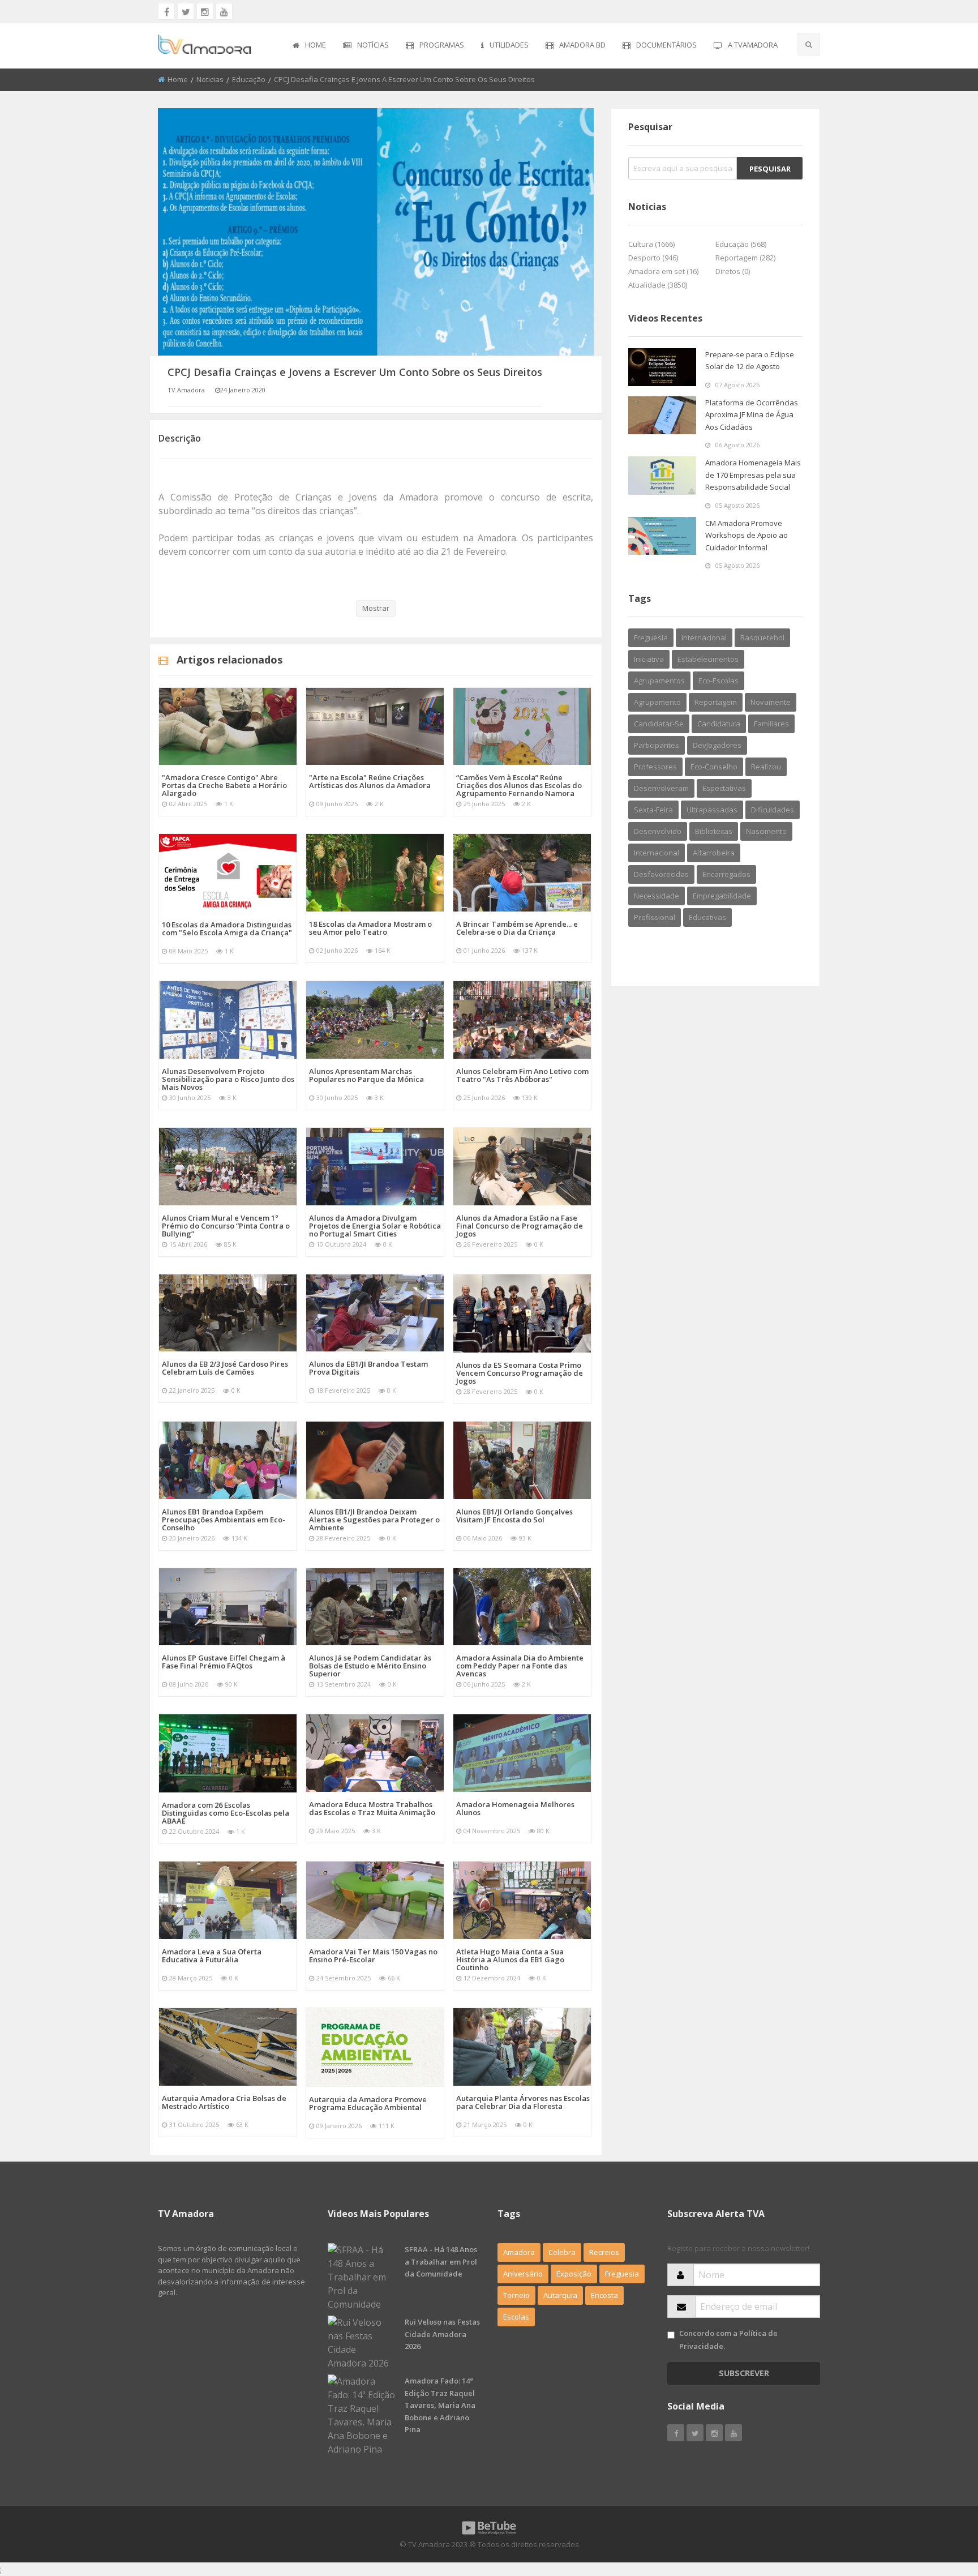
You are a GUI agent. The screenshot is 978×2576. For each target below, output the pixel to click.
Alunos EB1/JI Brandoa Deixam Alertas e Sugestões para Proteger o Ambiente (374, 1520)
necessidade (657, 896)
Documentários (666, 45)
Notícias (373, 45)
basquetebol (762, 637)
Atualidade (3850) (658, 285)
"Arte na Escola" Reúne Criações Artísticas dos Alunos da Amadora (370, 781)
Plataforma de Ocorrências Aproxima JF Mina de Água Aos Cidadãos (752, 415)
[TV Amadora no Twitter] (186, 11)
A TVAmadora (753, 45)
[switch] (671, 2335)
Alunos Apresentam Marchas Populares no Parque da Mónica (366, 1075)
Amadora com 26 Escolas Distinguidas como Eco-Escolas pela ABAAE (226, 1813)
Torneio (516, 2295)
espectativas (724, 788)
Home (316, 45)
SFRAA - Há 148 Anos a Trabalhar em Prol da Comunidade (441, 2262)
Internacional (657, 853)
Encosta (604, 2295)
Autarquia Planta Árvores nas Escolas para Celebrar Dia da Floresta (523, 2102)
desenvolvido (658, 831)
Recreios (604, 2252)
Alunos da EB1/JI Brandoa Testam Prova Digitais (368, 1368)
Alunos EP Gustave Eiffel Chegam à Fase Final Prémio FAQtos (224, 1662)
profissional (655, 917)
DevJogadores (717, 745)
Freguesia (622, 2274)
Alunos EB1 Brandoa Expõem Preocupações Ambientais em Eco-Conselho (224, 1520)
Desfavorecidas (661, 874)
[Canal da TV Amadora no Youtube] (224, 11)
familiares (771, 724)
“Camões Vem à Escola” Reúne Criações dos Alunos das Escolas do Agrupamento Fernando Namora (519, 785)
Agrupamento (657, 702)
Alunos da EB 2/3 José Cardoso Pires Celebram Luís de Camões (225, 1368)
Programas (442, 45)
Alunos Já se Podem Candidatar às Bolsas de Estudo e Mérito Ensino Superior (370, 1666)
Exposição (574, 2274)
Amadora (519, 2252)
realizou (766, 767)
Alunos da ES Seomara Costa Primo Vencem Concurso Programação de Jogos (520, 1373)
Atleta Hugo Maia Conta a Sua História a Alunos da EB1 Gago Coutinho (510, 1959)
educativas (707, 917)
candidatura (719, 724)
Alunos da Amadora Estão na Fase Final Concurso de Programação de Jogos (520, 1226)
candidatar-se (659, 724)
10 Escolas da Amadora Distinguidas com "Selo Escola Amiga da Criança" (227, 928)
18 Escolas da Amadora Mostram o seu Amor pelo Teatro (370, 928)
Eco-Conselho (714, 767)
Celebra (562, 2252)
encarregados (726, 874)
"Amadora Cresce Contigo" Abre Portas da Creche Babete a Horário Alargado (224, 785)
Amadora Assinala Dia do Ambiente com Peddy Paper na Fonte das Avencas (520, 1666)
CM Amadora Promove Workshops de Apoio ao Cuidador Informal (747, 535)
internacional (704, 637)
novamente (771, 702)
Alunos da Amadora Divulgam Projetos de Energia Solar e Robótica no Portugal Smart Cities (375, 1226)
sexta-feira (653, 810)
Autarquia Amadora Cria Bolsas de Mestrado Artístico (224, 2102)
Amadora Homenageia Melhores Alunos (515, 1808)
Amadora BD (582, 45)
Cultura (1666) (651, 244)
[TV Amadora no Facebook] (166, 11)
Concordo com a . (728, 2340)
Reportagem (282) (745, 258)
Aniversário (523, 2274)
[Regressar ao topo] (941, 2505)
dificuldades (773, 810)
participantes (657, 745)
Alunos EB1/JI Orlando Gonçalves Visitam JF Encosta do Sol (514, 1516)
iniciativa (649, 659)
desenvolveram (661, 788)
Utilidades (509, 45)
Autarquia (560, 2295)
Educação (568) (741, 244)
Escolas (516, 2317)
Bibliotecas (714, 831)
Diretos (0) (733, 271)
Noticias (210, 79)
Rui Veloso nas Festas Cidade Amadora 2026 (442, 2334)
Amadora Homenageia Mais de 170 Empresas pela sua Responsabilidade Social (753, 475)
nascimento (766, 831)
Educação (249, 79)
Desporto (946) (653, 258)
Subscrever (744, 2373)
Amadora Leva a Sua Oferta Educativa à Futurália (212, 1955)
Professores (655, 767)
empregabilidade (722, 896)
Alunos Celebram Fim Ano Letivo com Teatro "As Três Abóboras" (522, 1075)
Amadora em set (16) (663, 271)
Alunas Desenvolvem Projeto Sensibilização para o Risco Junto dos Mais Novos (228, 1079)
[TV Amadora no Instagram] (205, 11)
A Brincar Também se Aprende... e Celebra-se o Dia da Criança (517, 928)
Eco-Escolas (719, 681)
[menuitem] (309, 46)
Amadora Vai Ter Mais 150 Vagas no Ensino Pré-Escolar (373, 1955)
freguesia (651, 637)
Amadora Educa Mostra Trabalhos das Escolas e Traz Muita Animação (372, 1808)
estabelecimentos (708, 659)
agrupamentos (659, 681)
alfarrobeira (714, 853)
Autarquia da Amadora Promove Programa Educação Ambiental (368, 2103)
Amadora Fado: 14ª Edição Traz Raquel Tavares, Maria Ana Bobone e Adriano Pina (440, 2405)
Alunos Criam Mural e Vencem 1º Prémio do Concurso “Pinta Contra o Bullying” (226, 1226)
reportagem (716, 702)
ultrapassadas (712, 810)
